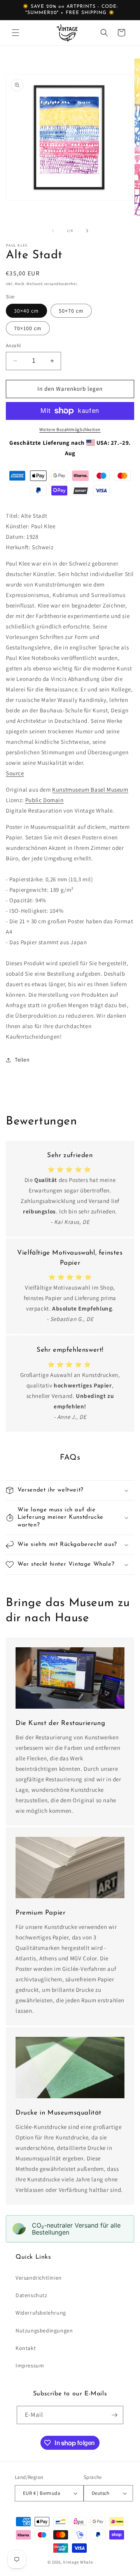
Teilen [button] (22, 1060)
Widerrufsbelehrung (41, 2313)
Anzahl (13, 345)
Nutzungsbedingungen (44, 2331)
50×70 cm (71, 311)
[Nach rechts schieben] (87, 231)
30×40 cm (26, 311)
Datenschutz (31, 2295)
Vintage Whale (78, 2562)
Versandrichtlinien (39, 2278)
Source (15, 773)
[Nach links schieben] (53, 231)
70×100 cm (28, 328)
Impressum (30, 2365)
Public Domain (45, 800)
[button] (16, 33)
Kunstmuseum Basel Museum (90, 789)
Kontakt (26, 2348)
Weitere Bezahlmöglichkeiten (70, 429)
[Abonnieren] (114, 2415)
